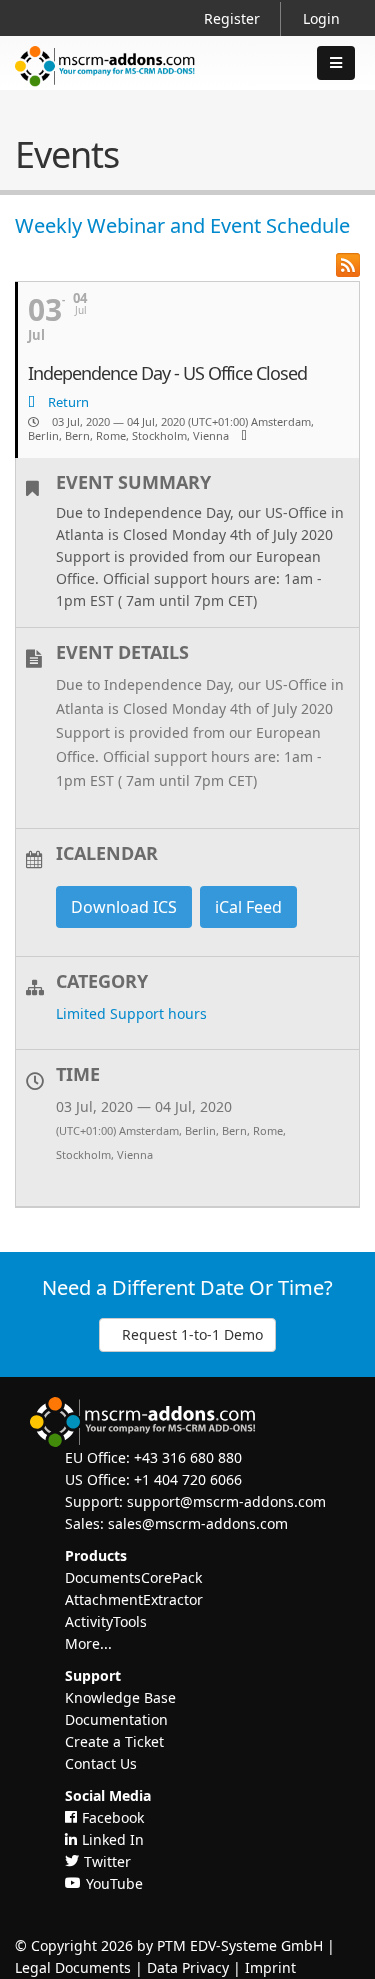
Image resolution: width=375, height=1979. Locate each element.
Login (321, 18)
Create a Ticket (114, 1741)
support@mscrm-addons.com (226, 1501)
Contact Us (101, 1763)
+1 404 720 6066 (188, 1479)
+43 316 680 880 (188, 1457)
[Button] (336, 63)
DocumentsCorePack (133, 1577)
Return (67, 402)
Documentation (116, 1719)
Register (232, 18)
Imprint (270, 1967)
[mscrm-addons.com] (105, 82)
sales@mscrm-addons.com (198, 1523)
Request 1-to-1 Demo (192, 1334)
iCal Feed (248, 907)
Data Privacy (188, 1967)
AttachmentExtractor (134, 1599)
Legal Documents (73, 1967)
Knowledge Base (120, 1697)
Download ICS (124, 907)
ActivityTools (106, 1621)
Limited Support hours (131, 1013)
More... (88, 1643)
